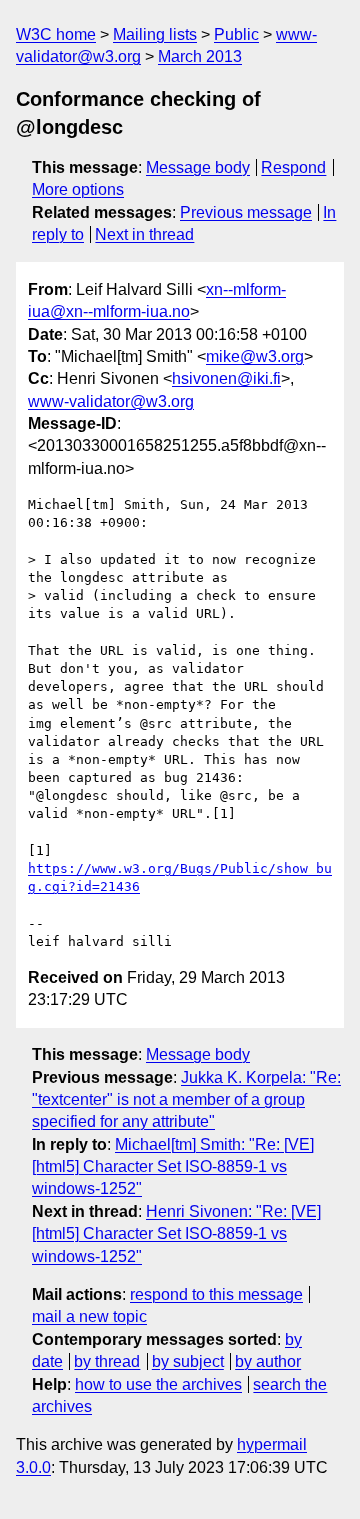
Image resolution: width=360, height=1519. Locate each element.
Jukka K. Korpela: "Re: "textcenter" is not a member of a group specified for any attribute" (186, 1100)
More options (78, 189)
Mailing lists (155, 34)
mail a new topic (89, 1316)
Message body (198, 167)
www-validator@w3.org (111, 401)
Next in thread (144, 234)
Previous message (246, 212)
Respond (293, 167)
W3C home (56, 34)
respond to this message (216, 1294)
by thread (107, 1361)
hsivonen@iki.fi (226, 378)
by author (268, 1361)
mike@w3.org (255, 356)
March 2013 (200, 56)
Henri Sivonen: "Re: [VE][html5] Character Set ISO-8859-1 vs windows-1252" (176, 1234)
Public (236, 34)
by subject (188, 1361)
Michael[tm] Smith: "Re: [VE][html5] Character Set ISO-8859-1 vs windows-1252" (173, 1167)
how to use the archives (158, 1384)
